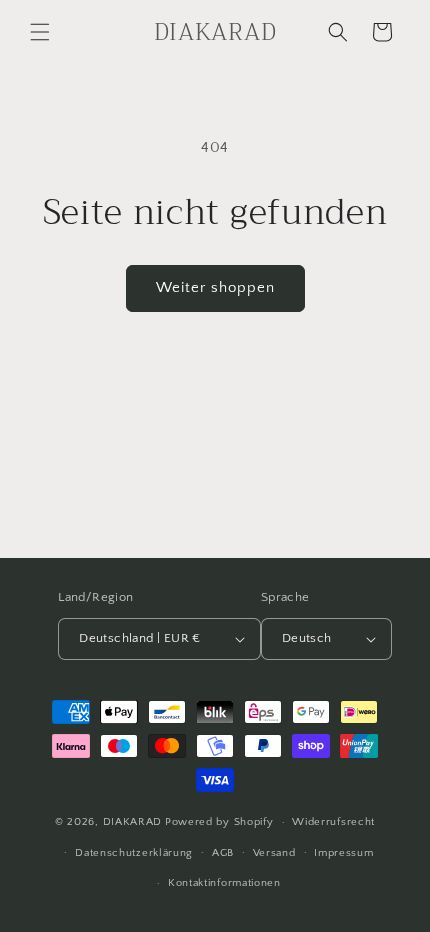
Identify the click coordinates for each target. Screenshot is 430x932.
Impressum (343, 853)
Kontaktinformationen (224, 883)
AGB (223, 853)
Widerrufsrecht (333, 822)
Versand (274, 853)
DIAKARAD (133, 822)
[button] (40, 32)
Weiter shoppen (215, 287)
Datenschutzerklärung (134, 853)
